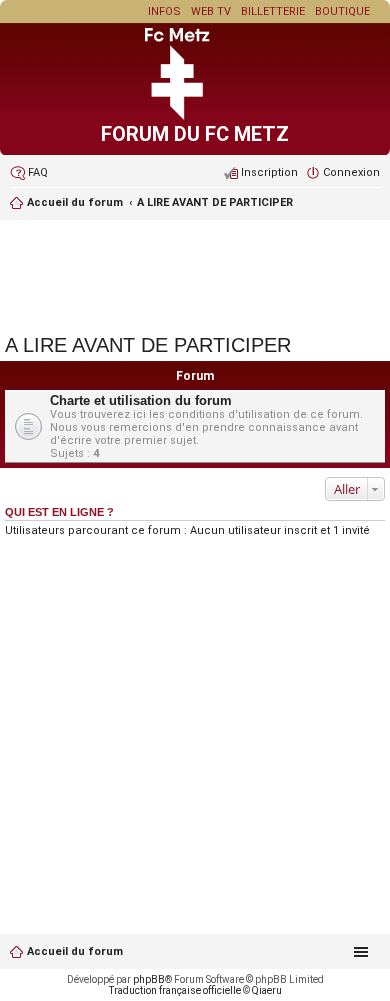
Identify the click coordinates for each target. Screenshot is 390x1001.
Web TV (211, 11)
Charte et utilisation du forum (141, 400)
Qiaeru (267, 990)
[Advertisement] (195, 274)
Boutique (342, 11)
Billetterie (273, 11)
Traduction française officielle (175, 990)
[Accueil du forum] (195, 116)
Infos (164, 11)
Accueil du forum (75, 951)
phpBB (149, 979)
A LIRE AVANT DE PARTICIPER (215, 202)
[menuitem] (29, 173)
